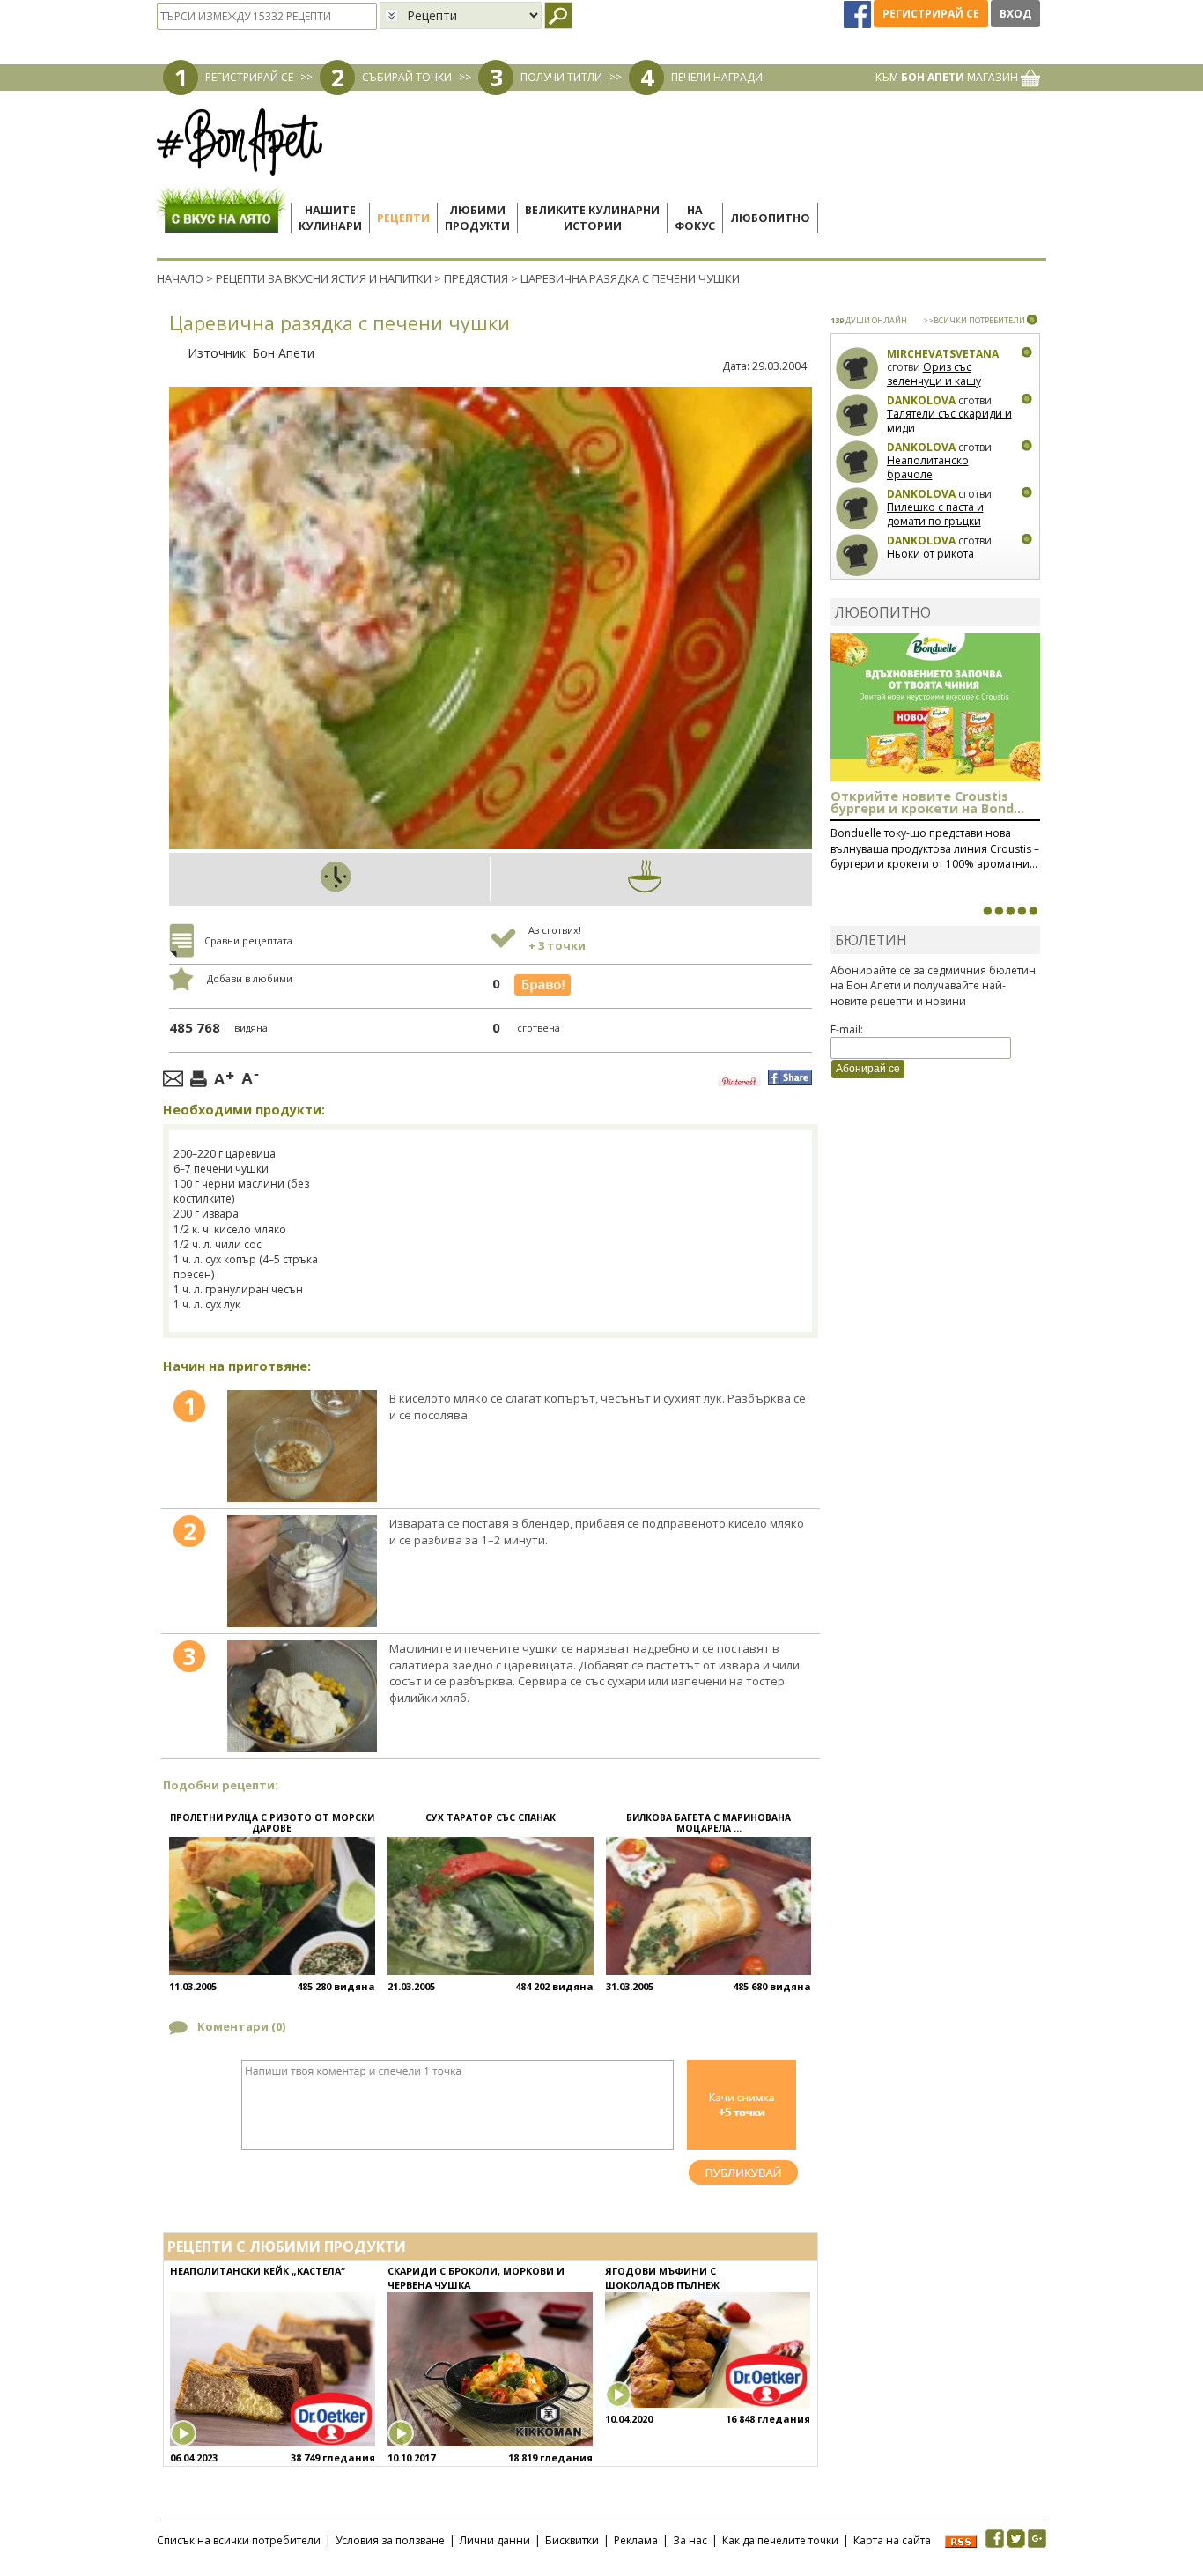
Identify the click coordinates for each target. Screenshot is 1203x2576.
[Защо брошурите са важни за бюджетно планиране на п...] (1033, 911)
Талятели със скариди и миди (949, 421)
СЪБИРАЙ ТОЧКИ (407, 77)
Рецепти (403, 218)
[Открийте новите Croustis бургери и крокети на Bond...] (999, 911)
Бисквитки (572, 2540)
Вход (1015, 14)
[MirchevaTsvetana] (857, 369)
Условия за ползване (390, 2540)
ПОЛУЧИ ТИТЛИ (561, 77)
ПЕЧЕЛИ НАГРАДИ (717, 77)
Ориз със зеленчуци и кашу (934, 374)
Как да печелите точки (780, 2540)
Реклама (636, 2540)
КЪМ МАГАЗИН (948, 77)
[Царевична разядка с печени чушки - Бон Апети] (302, 1446)
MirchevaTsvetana (943, 354)
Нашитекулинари (330, 218)
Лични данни (495, 2540)
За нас (690, 2540)
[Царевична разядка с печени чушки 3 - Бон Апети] (302, 1696)
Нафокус (695, 218)
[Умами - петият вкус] (1022, 911)
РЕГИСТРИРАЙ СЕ (249, 77)
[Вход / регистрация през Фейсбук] (859, 14)
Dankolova (921, 400)
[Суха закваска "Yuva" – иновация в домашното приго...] (987, 911)
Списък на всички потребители (239, 2540)
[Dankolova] (857, 415)
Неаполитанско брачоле (928, 467)
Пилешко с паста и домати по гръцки (935, 514)
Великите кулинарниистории (592, 218)
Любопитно (770, 218)
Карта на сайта (892, 2540)
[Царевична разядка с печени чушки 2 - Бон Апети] (302, 1571)
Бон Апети (283, 353)
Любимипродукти (477, 218)
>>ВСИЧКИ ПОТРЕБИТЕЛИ (974, 320)
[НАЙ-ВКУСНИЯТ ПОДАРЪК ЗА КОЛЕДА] (1010, 911)
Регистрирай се (931, 14)
